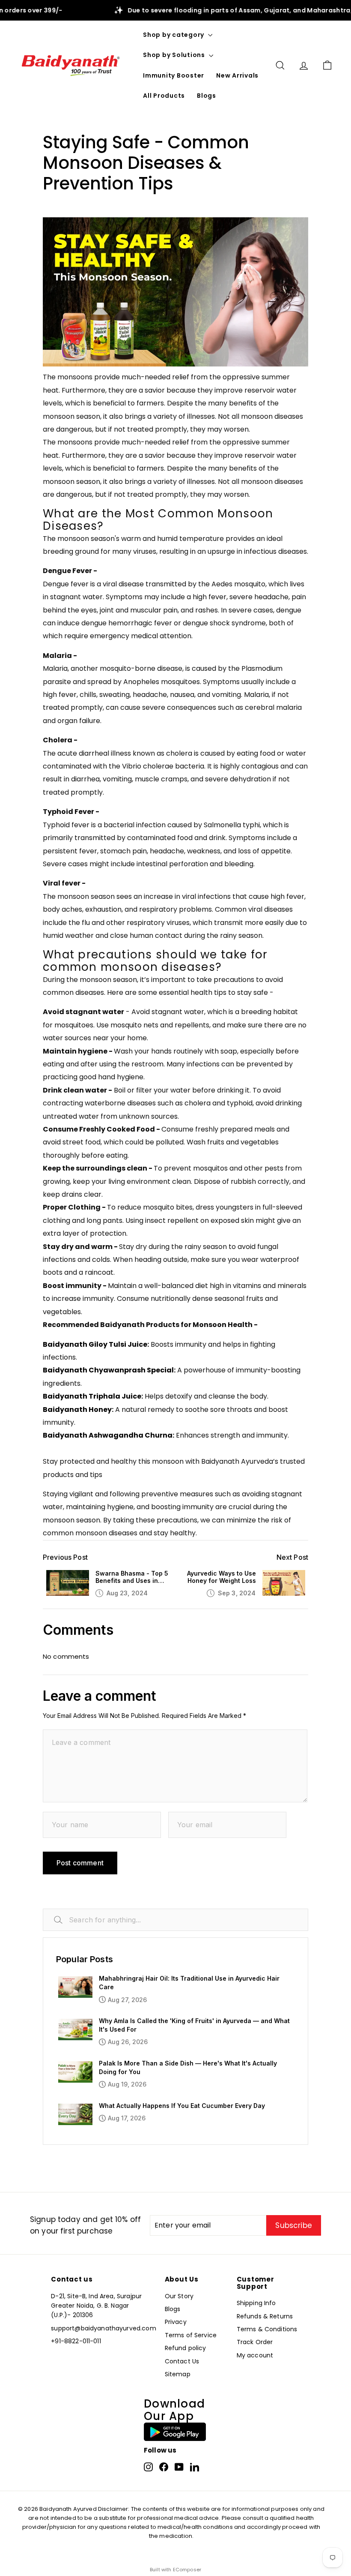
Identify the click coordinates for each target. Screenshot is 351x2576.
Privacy (176, 2322)
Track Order (255, 2342)
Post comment (80, 1863)
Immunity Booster (174, 75)
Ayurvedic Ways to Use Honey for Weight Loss (222, 1577)
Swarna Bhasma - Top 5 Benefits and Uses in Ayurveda (132, 1577)
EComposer (187, 2570)
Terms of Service (191, 2335)
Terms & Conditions (267, 2329)
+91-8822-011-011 (76, 2341)
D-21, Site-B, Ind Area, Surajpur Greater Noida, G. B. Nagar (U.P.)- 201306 (96, 2306)
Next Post (292, 1557)
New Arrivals (237, 75)
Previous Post (65, 1557)
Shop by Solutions (175, 55)
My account (255, 2355)
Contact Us (182, 2361)
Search (68, 1920)
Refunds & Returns (265, 2316)
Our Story (179, 2296)
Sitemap (178, 2374)
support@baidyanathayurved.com (103, 2328)
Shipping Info (256, 2303)
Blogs (207, 96)
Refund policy (186, 2348)
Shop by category (174, 35)
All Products (164, 96)
